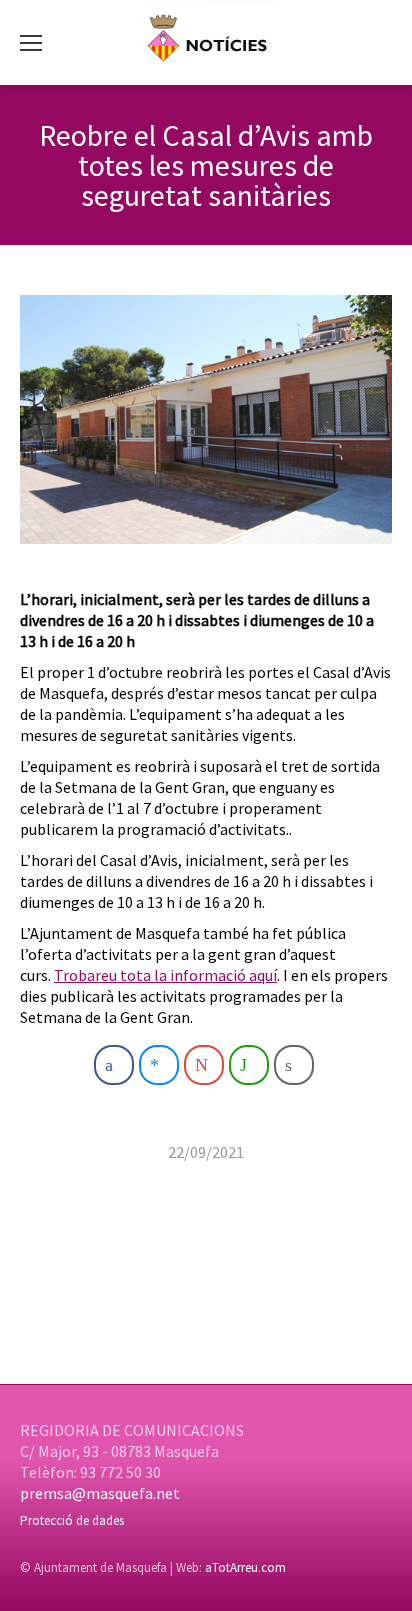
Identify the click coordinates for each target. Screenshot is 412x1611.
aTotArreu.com (245, 1567)
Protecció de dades (72, 1520)
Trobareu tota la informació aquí (165, 975)
